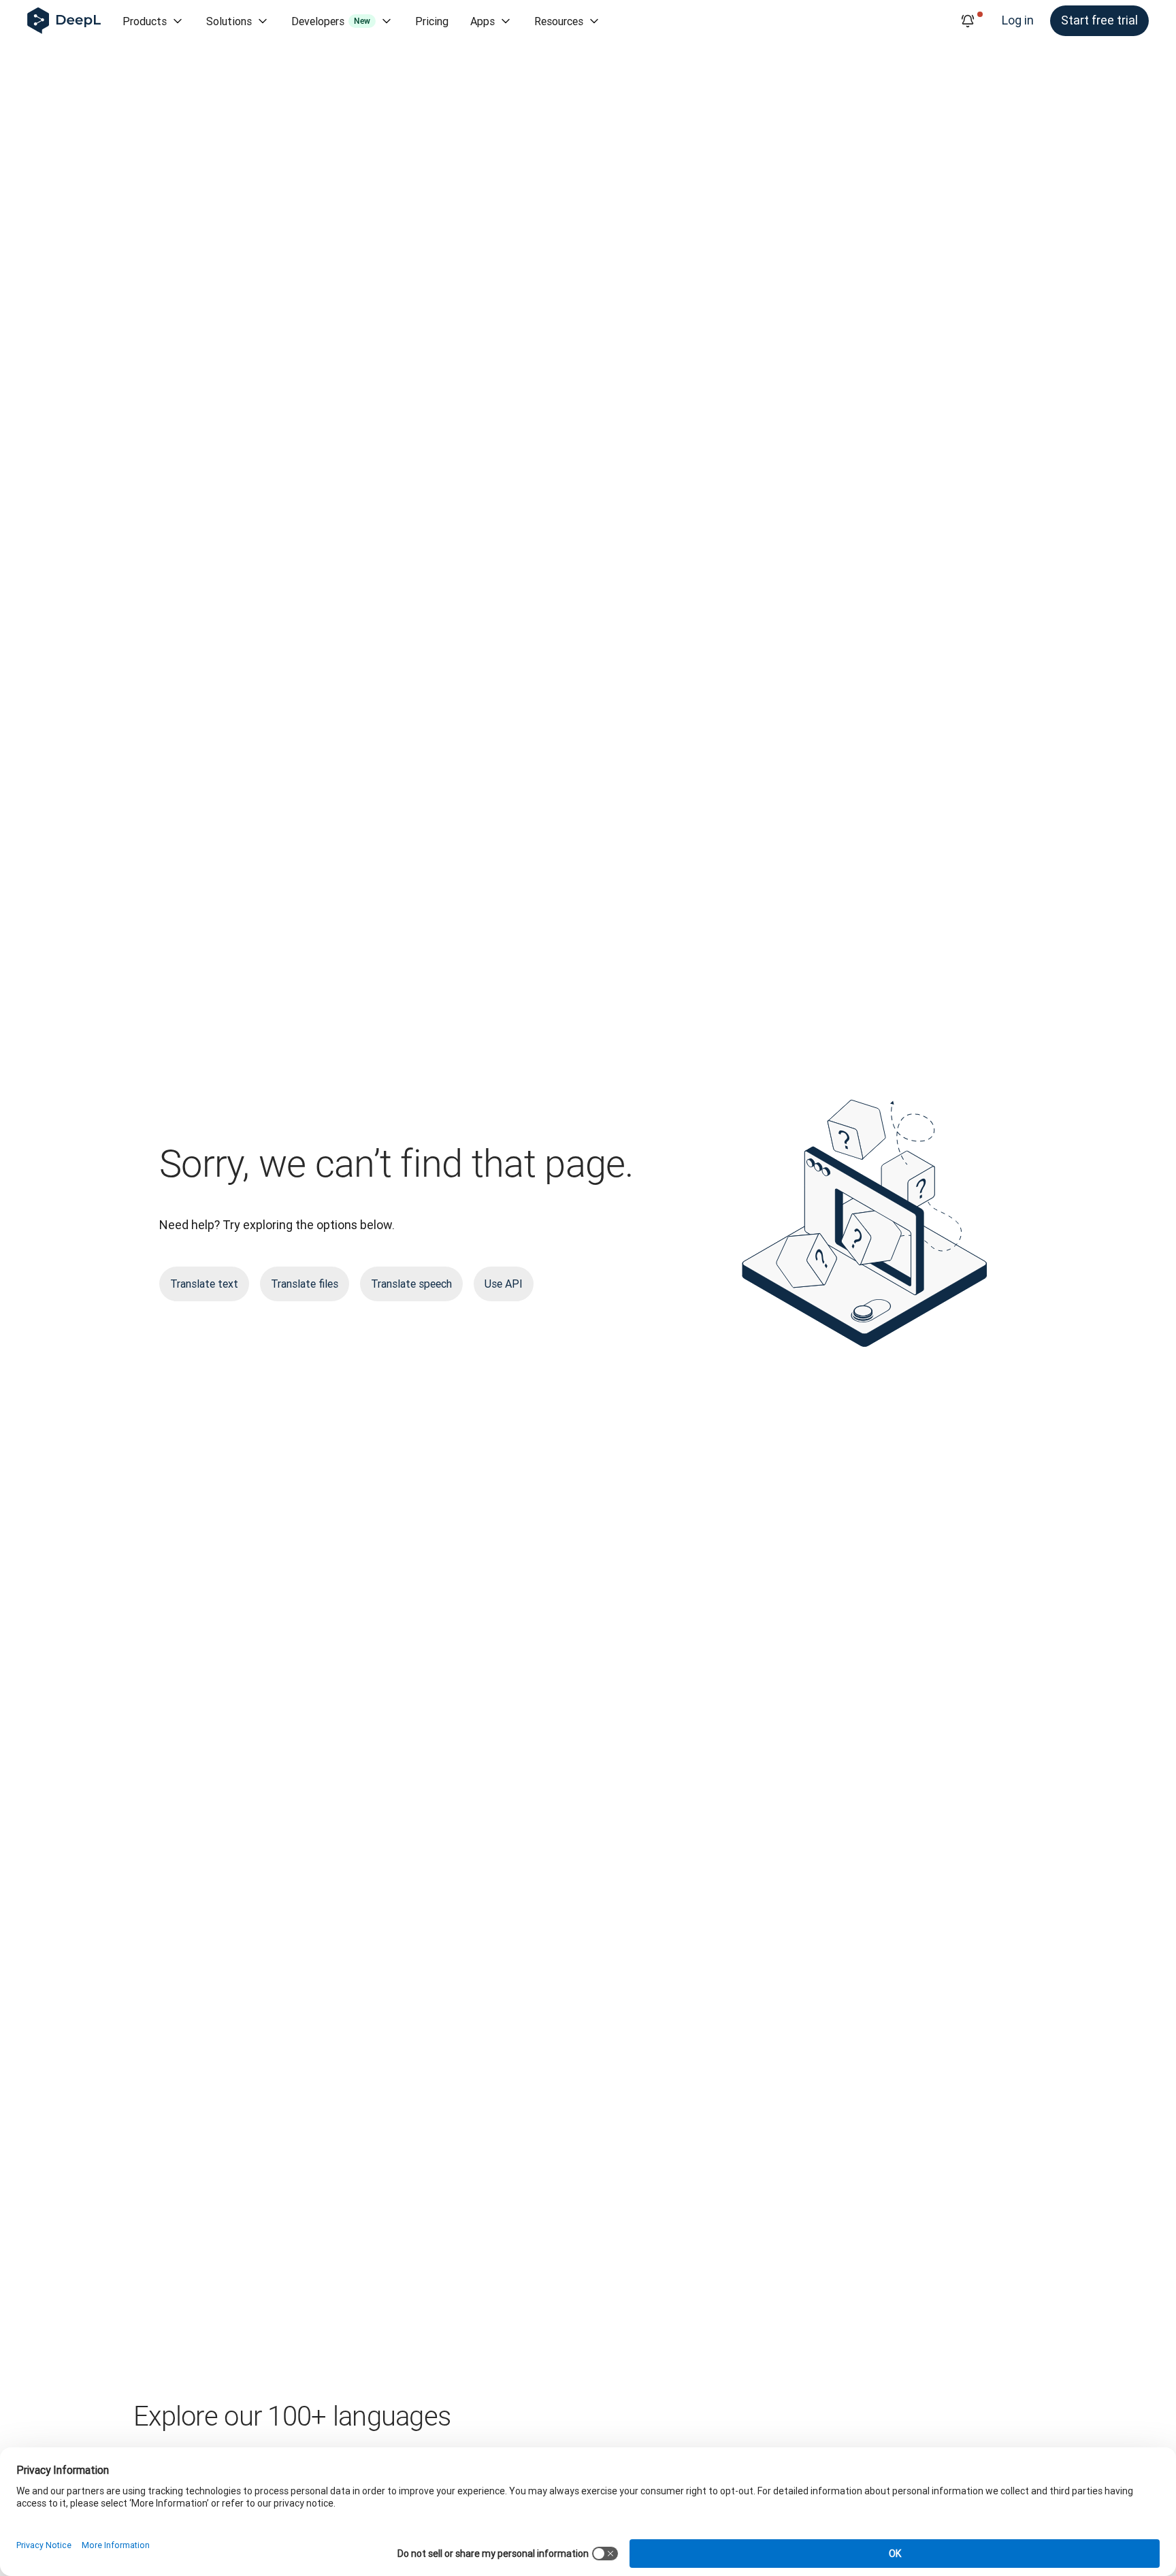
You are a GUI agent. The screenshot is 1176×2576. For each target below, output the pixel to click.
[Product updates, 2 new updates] (968, 21)
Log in (1018, 20)
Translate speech (411, 1284)
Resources (559, 21)
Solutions (229, 21)
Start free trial (1099, 20)
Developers (331, 21)
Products (145, 21)
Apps (483, 21)
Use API (504, 1284)
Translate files (305, 1284)
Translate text (204, 1284)
